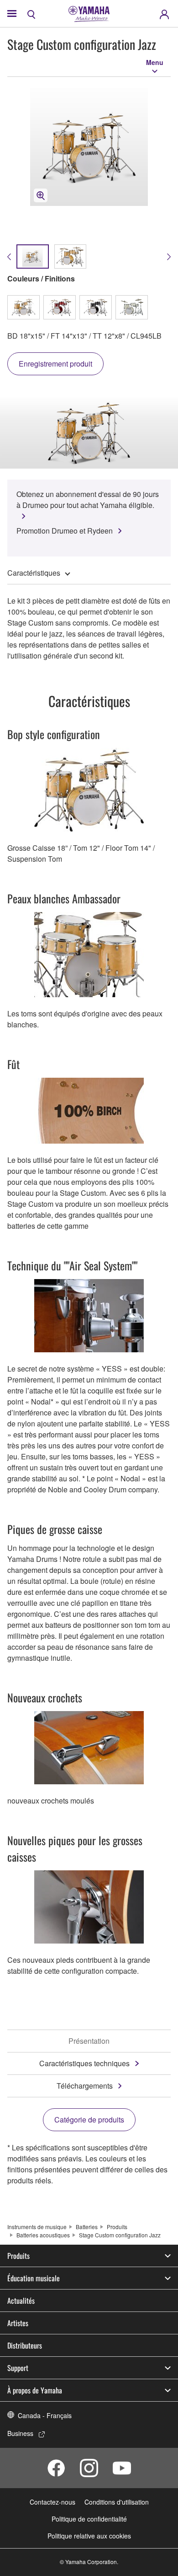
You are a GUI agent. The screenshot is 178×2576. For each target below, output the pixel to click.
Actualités (21, 2301)
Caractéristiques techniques (84, 2063)
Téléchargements (85, 2086)
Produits (117, 2227)
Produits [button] (18, 2256)
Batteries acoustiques (43, 2235)
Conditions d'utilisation (117, 2502)
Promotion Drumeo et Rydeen (65, 531)
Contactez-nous (52, 2502)
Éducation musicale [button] (34, 2278)
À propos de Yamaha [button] (35, 2390)
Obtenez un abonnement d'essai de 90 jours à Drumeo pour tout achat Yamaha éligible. (88, 500)
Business (20, 2433)
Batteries (87, 2227)
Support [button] (18, 2368)
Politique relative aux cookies (89, 2536)
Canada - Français (45, 2415)
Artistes (18, 2323)
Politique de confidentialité (89, 2519)
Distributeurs (25, 2345)
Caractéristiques (34, 573)
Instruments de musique (37, 2227)
